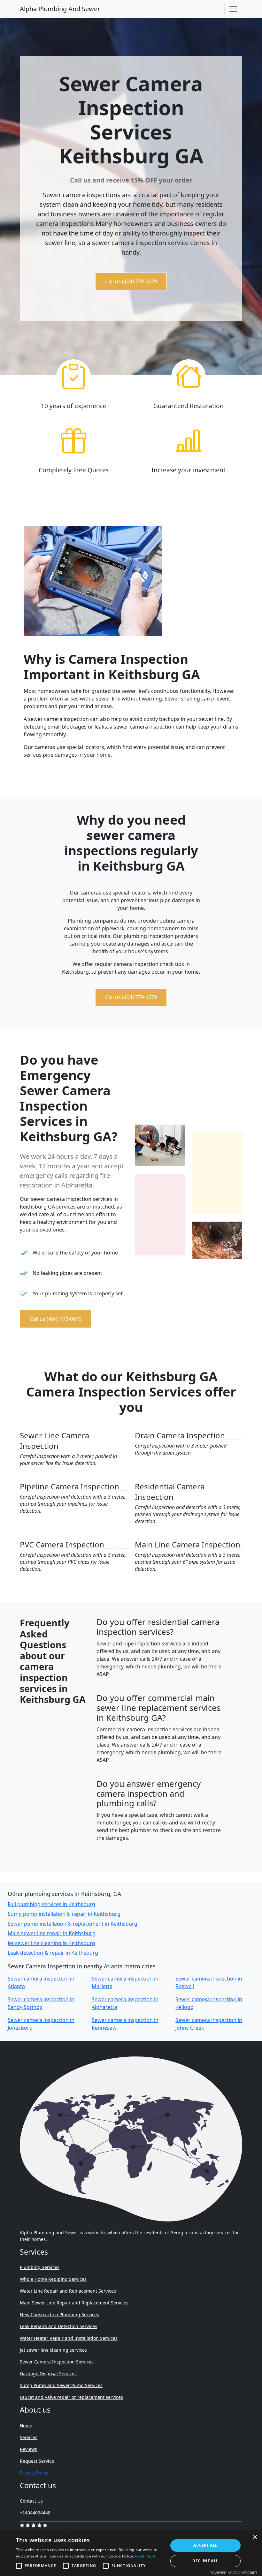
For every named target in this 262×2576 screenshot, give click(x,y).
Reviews (28, 2449)
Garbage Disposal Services (48, 2374)
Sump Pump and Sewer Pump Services (61, 2385)
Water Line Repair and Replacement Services (68, 2291)
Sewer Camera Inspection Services (57, 2362)
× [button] (255, 2537)
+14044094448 (35, 2513)
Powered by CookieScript (233, 2573)
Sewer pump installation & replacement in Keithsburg (73, 1924)
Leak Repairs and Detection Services (58, 2326)
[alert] (131, 2553)
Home (26, 2426)
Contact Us (31, 2501)
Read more (145, 2556)
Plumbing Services (40, 2267)
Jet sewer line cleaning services (53, 2350)
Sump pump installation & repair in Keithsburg (64, 1914)
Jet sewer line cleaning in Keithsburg (51, 1943)
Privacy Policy (34, 2473)
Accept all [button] (205, 2545)
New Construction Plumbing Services (59, 2314)
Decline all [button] (205, 2561)
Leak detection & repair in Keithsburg (53, 1953)
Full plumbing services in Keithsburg (51, 1904)
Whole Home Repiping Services (53, 2279)
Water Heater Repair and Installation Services (69, 2338)
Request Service (37, 2461)
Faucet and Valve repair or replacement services (71, 2397)
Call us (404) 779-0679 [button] (131, 281)
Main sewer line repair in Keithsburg (52, 1933)
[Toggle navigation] (233, 9)
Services (29, 2437)
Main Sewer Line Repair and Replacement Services (74, 2303)
